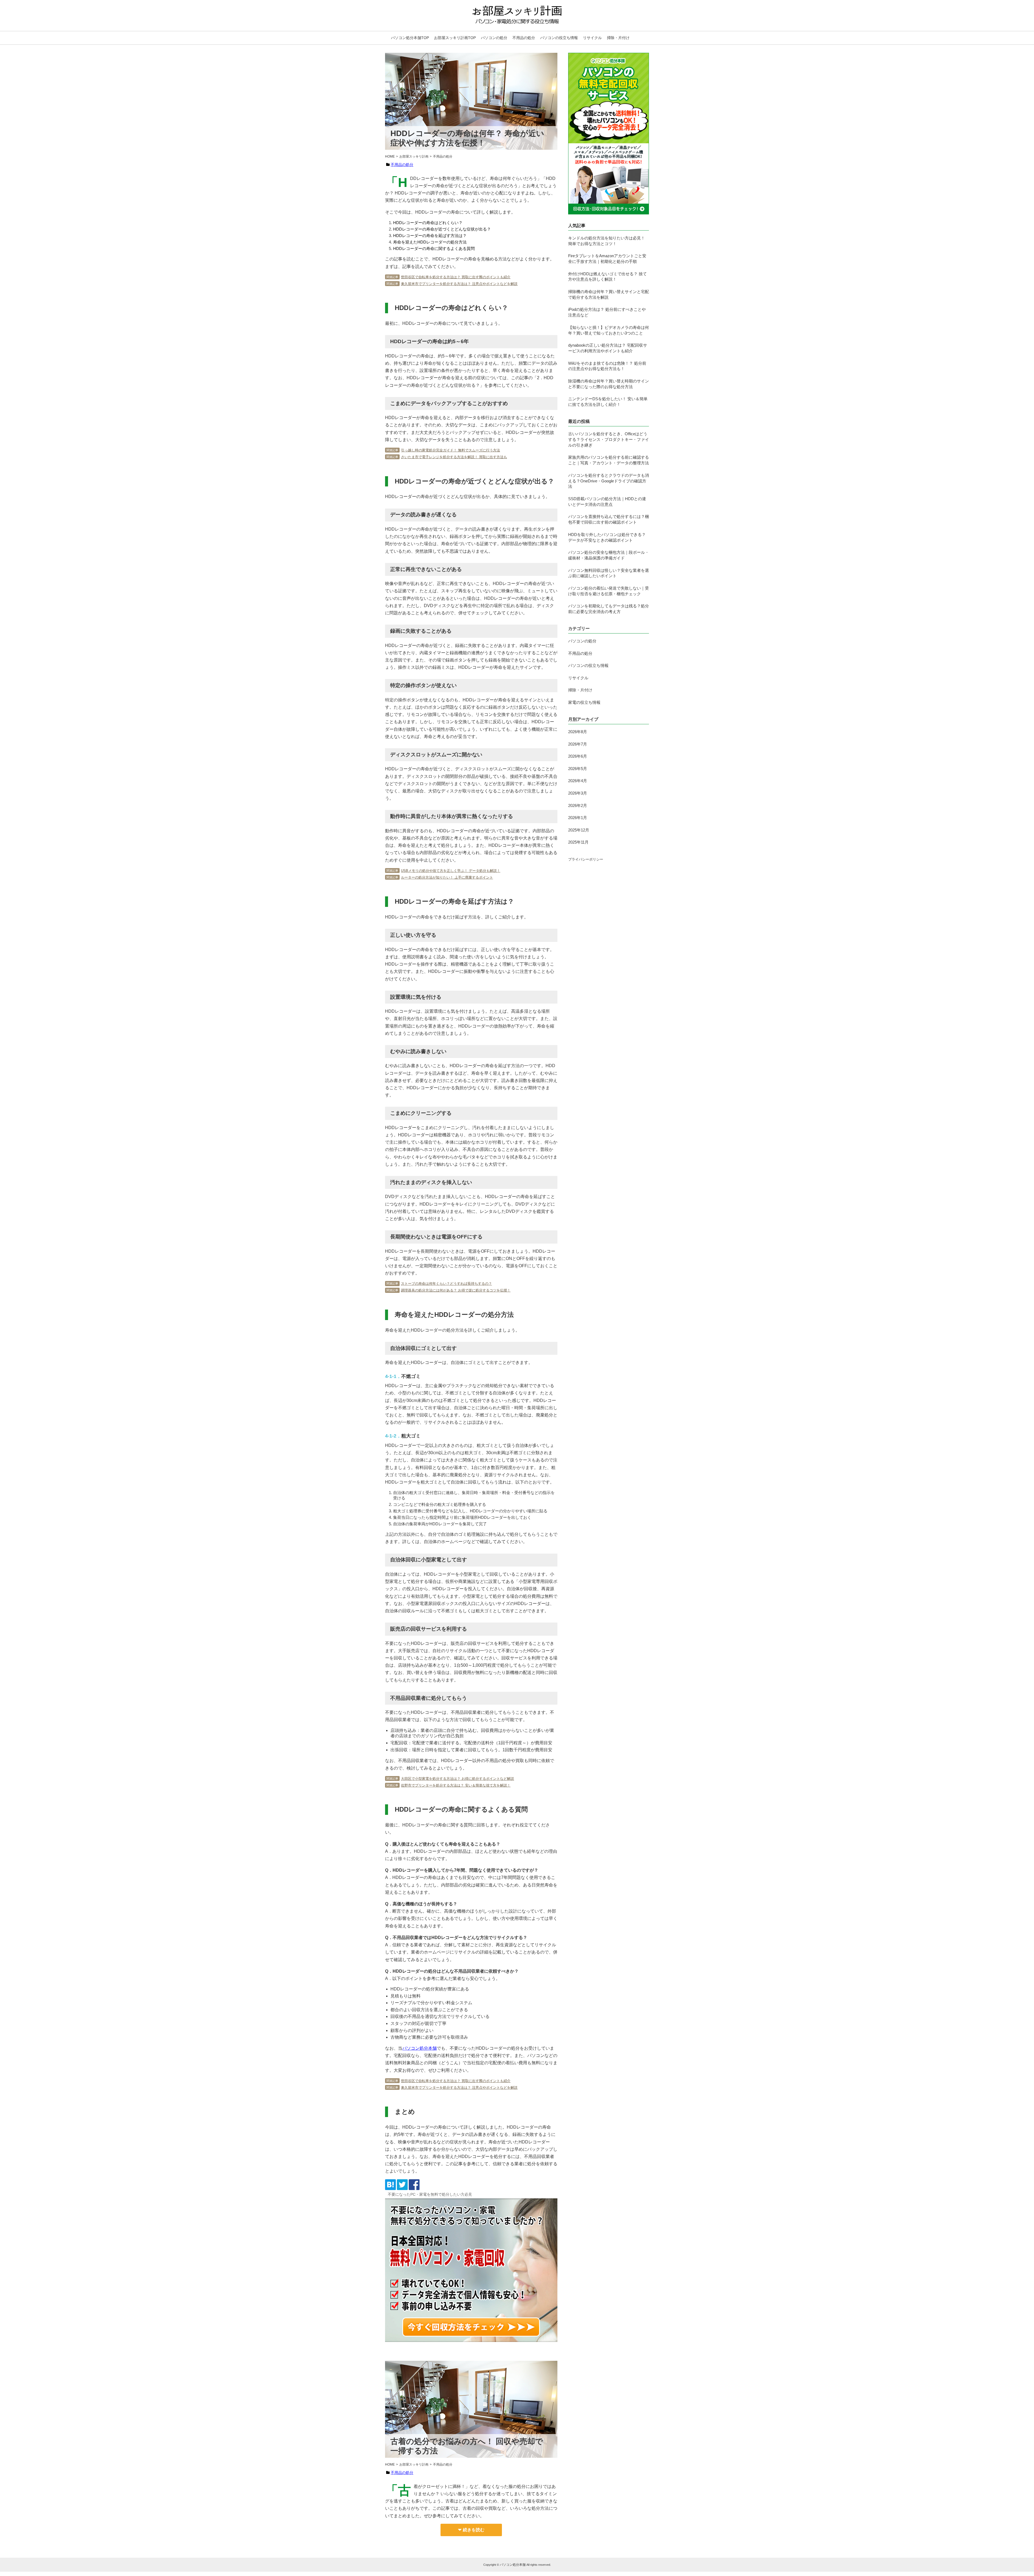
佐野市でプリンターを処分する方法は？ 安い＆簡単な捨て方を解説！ (456, 1785)
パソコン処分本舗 (513, 2565)
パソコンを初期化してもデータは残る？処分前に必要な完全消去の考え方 (609, 609)
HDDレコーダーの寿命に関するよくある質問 (434, 248)
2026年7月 (578, 744)
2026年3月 (578, 793)
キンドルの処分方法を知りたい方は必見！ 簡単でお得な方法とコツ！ (607, 241)
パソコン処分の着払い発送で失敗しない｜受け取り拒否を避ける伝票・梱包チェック (609, 591)
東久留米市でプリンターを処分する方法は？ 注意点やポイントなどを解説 (459, 284)
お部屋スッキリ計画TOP (455, 38)
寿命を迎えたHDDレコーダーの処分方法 (430, 242)
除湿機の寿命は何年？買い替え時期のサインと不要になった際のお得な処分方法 (609, 384)
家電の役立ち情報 (584, 702)
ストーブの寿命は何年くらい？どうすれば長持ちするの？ (446, 1284)
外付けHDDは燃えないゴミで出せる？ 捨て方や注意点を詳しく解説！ (607, 277)
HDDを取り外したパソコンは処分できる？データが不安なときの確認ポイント (607, 537)
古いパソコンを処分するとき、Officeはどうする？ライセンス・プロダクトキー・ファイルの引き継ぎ (609, 439)
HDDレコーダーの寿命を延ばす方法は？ (430, 236)
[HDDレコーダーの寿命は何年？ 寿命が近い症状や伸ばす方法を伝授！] (390, 2189)
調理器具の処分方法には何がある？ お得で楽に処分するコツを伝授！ (456, 1290)
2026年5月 (578, 769)
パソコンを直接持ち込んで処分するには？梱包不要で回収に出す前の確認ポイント (609, 519)
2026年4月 (578, 781)
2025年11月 (578, 842)
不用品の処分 (524, 38)
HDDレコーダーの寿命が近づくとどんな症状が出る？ (442, 229)
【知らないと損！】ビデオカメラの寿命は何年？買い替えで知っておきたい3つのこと (609, 330)
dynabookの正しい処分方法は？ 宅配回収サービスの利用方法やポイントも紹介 (608, 348)
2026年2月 (578, 805)
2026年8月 (578, 732)
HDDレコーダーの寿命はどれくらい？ (428, 223)
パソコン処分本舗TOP (410, 38)
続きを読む (474, 2530)
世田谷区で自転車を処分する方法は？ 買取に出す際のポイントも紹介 (456, 277)
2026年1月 (578, 818)
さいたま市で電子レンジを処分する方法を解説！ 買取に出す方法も (454, 457)
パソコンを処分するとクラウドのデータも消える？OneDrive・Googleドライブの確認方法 (609, 481)
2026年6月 (578, 756)
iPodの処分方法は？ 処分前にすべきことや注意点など (607, 312)
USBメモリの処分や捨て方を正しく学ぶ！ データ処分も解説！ (451, 871)
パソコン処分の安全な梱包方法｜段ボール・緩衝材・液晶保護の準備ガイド (609, 555)
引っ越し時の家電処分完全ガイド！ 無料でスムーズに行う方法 (450, 450)
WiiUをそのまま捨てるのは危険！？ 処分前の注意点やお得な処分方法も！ (607, 366)
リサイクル (592, 38)
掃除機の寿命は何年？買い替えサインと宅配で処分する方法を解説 (609, 294)
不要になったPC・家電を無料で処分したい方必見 (430, 2194)
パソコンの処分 (494, 38)
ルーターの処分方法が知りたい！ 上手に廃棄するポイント (447, 877)
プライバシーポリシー (586, 859)
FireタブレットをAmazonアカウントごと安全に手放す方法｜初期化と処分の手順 (607, 259)
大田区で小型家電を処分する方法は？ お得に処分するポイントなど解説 (457, 1779)
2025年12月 (579, 830)
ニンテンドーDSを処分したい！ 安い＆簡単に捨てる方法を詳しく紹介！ (608, 402)
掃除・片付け (618, 38)
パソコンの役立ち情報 (559, 38)
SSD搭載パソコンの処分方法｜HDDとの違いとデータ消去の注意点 (607, 502)
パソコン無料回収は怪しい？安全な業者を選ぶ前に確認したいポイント (609, 573)
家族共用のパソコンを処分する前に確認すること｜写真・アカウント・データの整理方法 (609, 460)
